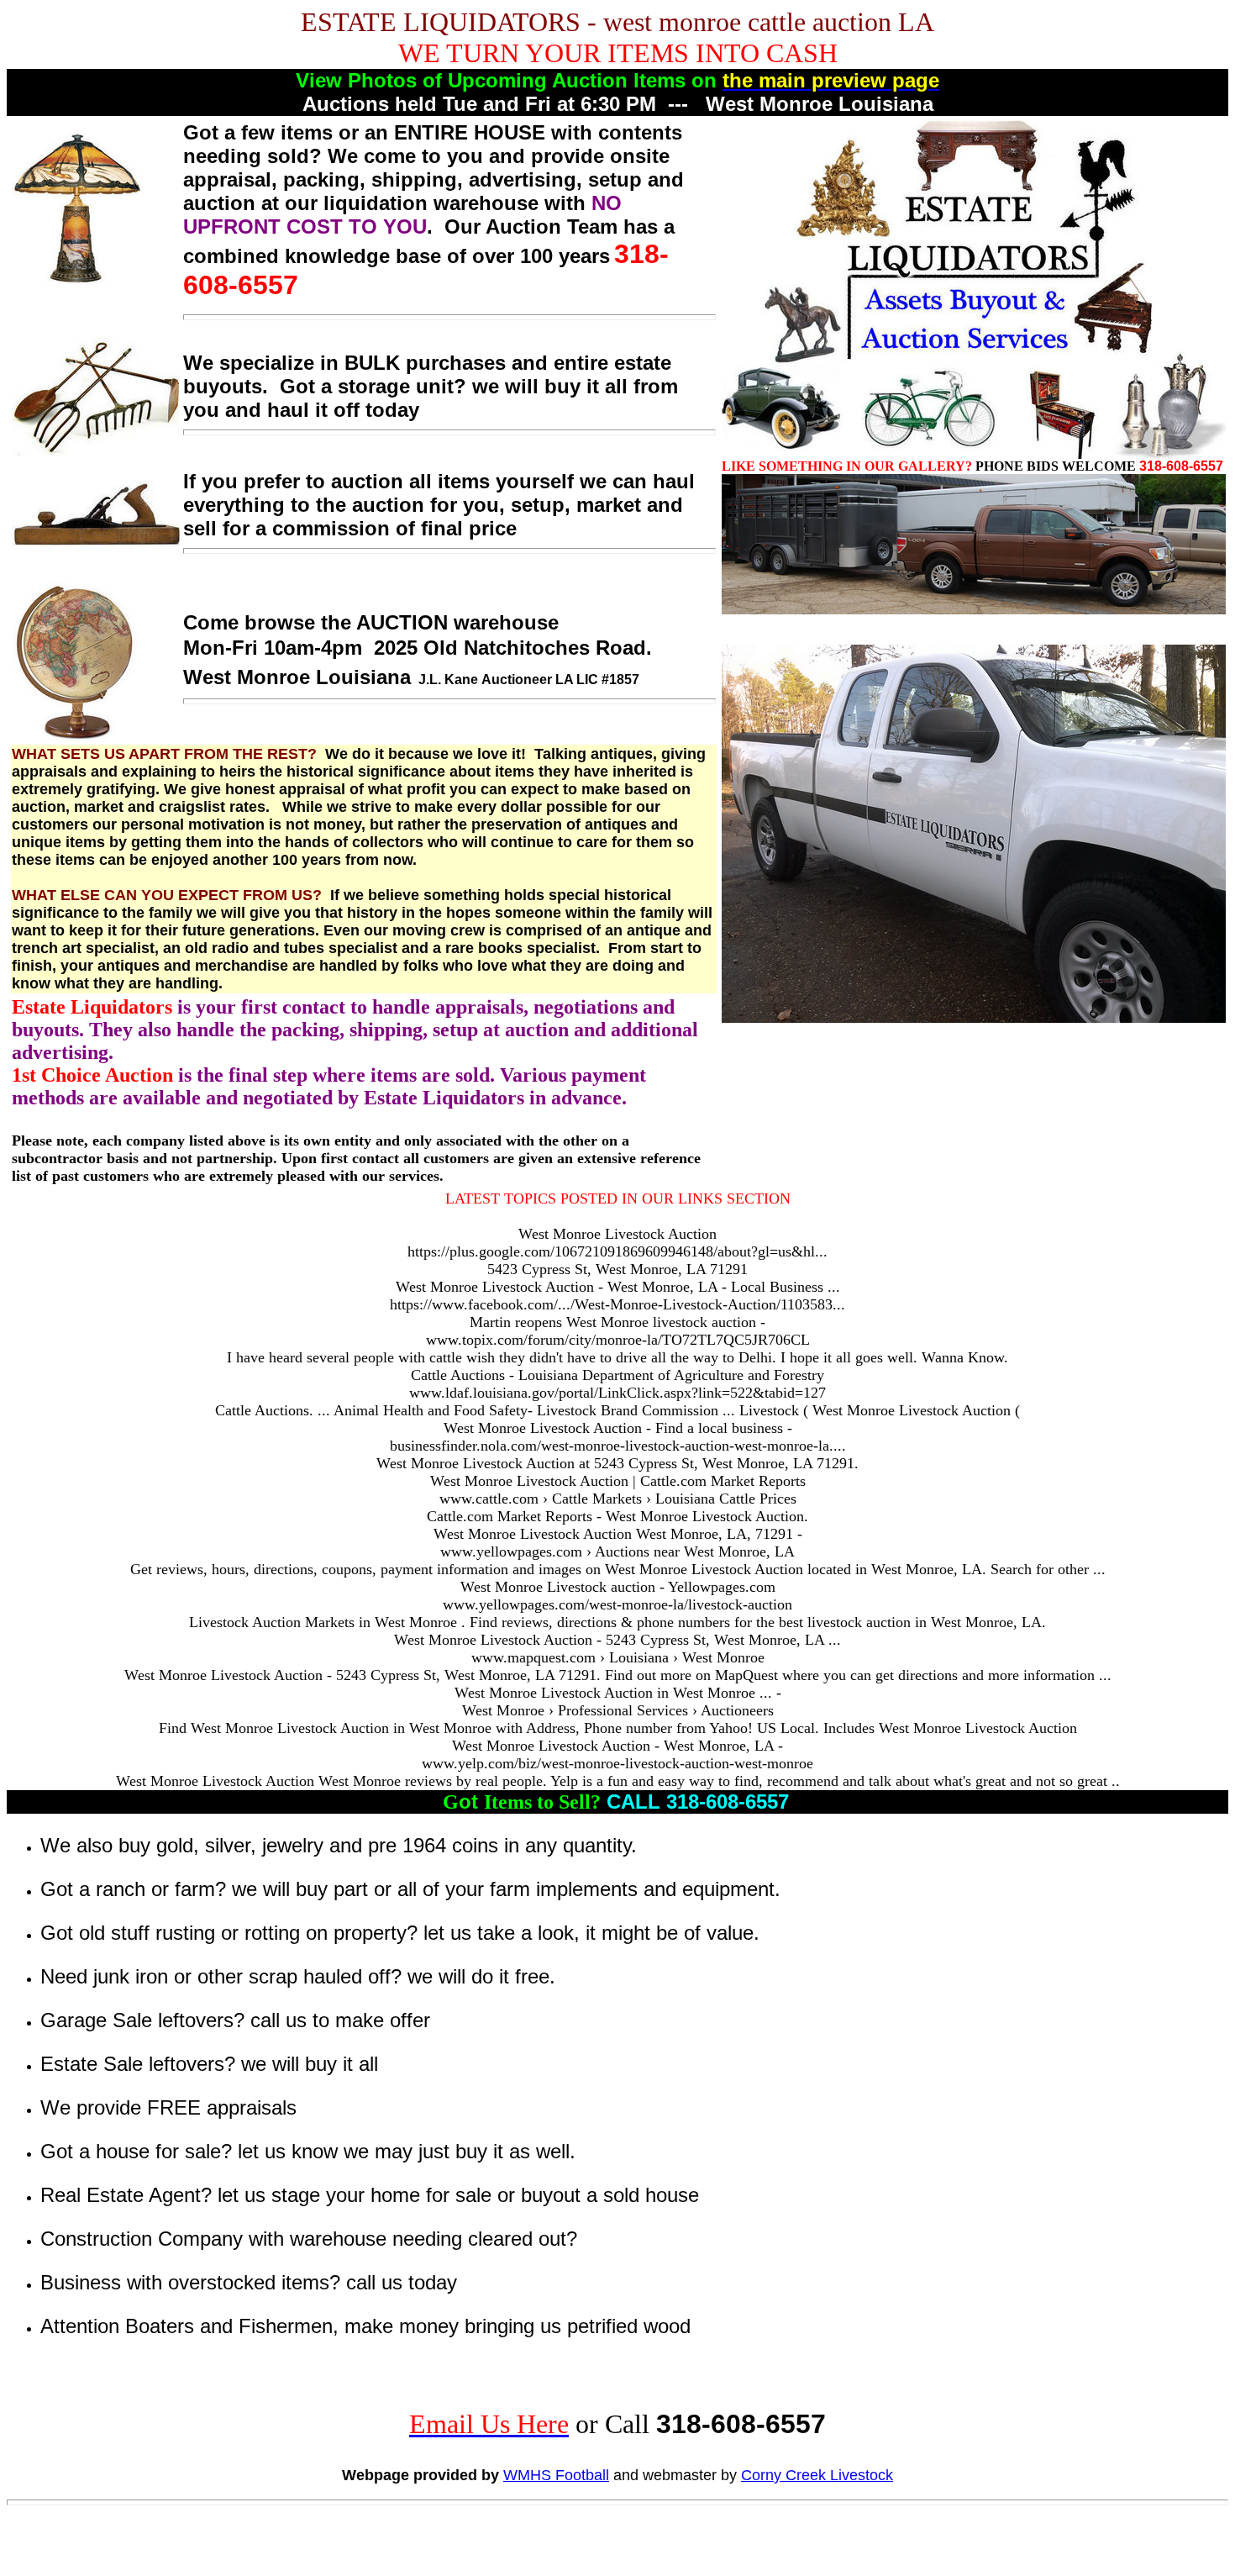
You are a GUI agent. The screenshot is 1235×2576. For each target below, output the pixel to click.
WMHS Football (556, 2475)
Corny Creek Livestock (817, 2475)
